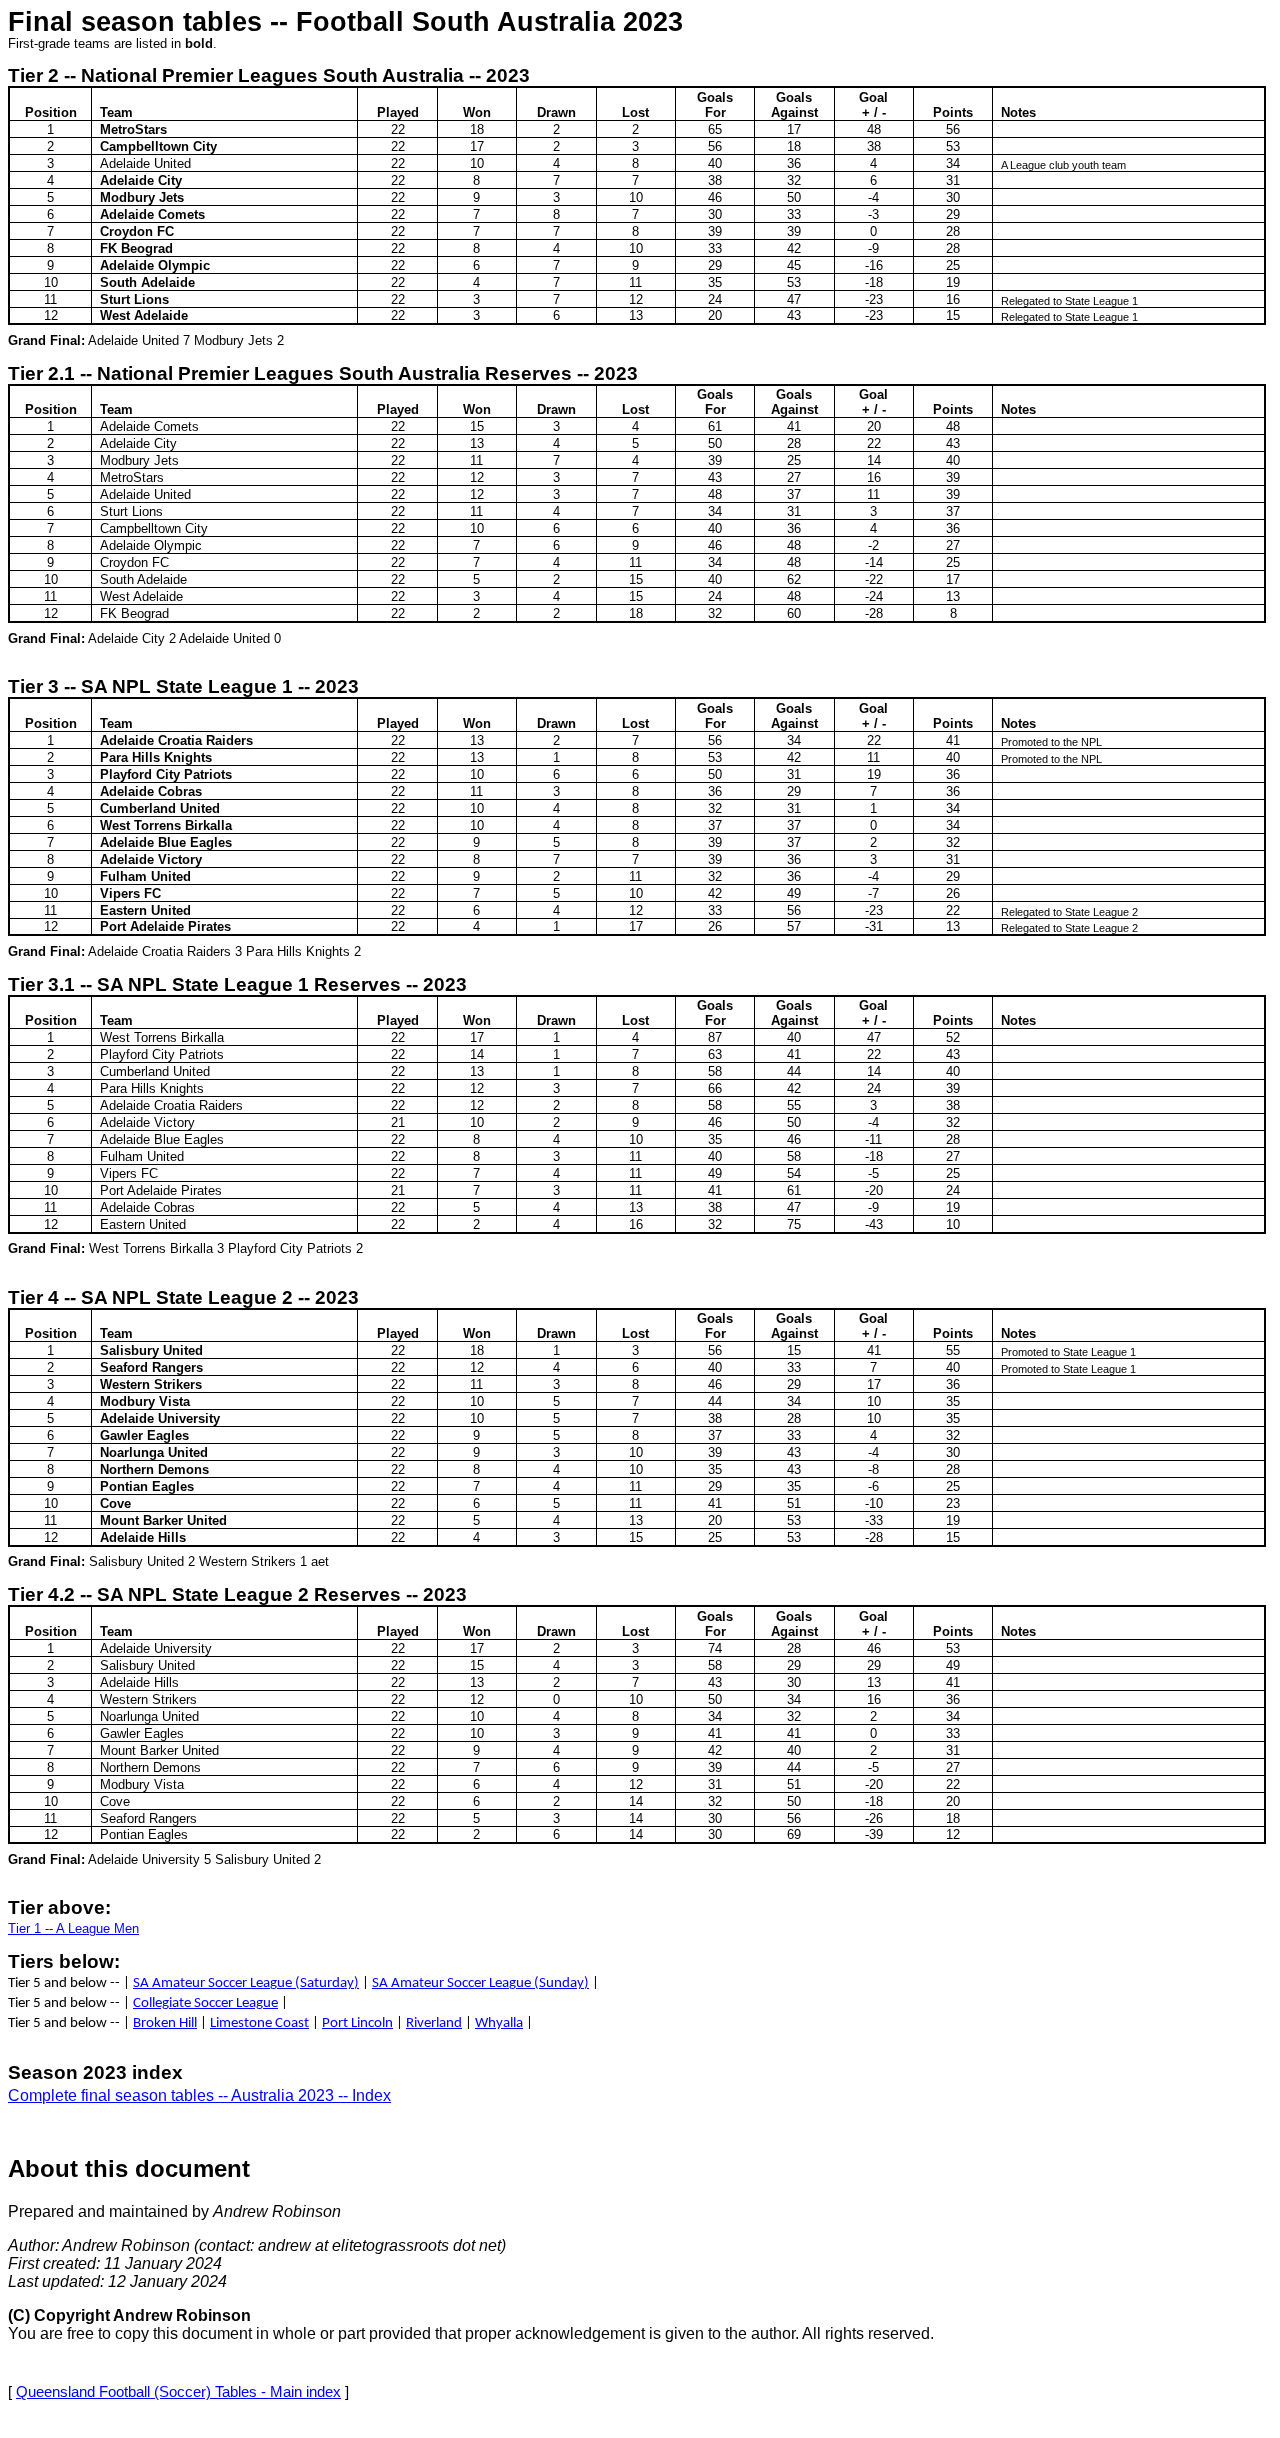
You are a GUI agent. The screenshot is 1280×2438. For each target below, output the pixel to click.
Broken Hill (165, 2023)
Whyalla (499, 2023)
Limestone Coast (259, 2023)
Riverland (434, 2023)
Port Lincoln (357, 2023)
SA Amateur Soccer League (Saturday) (246, 1983)
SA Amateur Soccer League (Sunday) (480, 1983)
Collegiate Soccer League (205, 2003)
